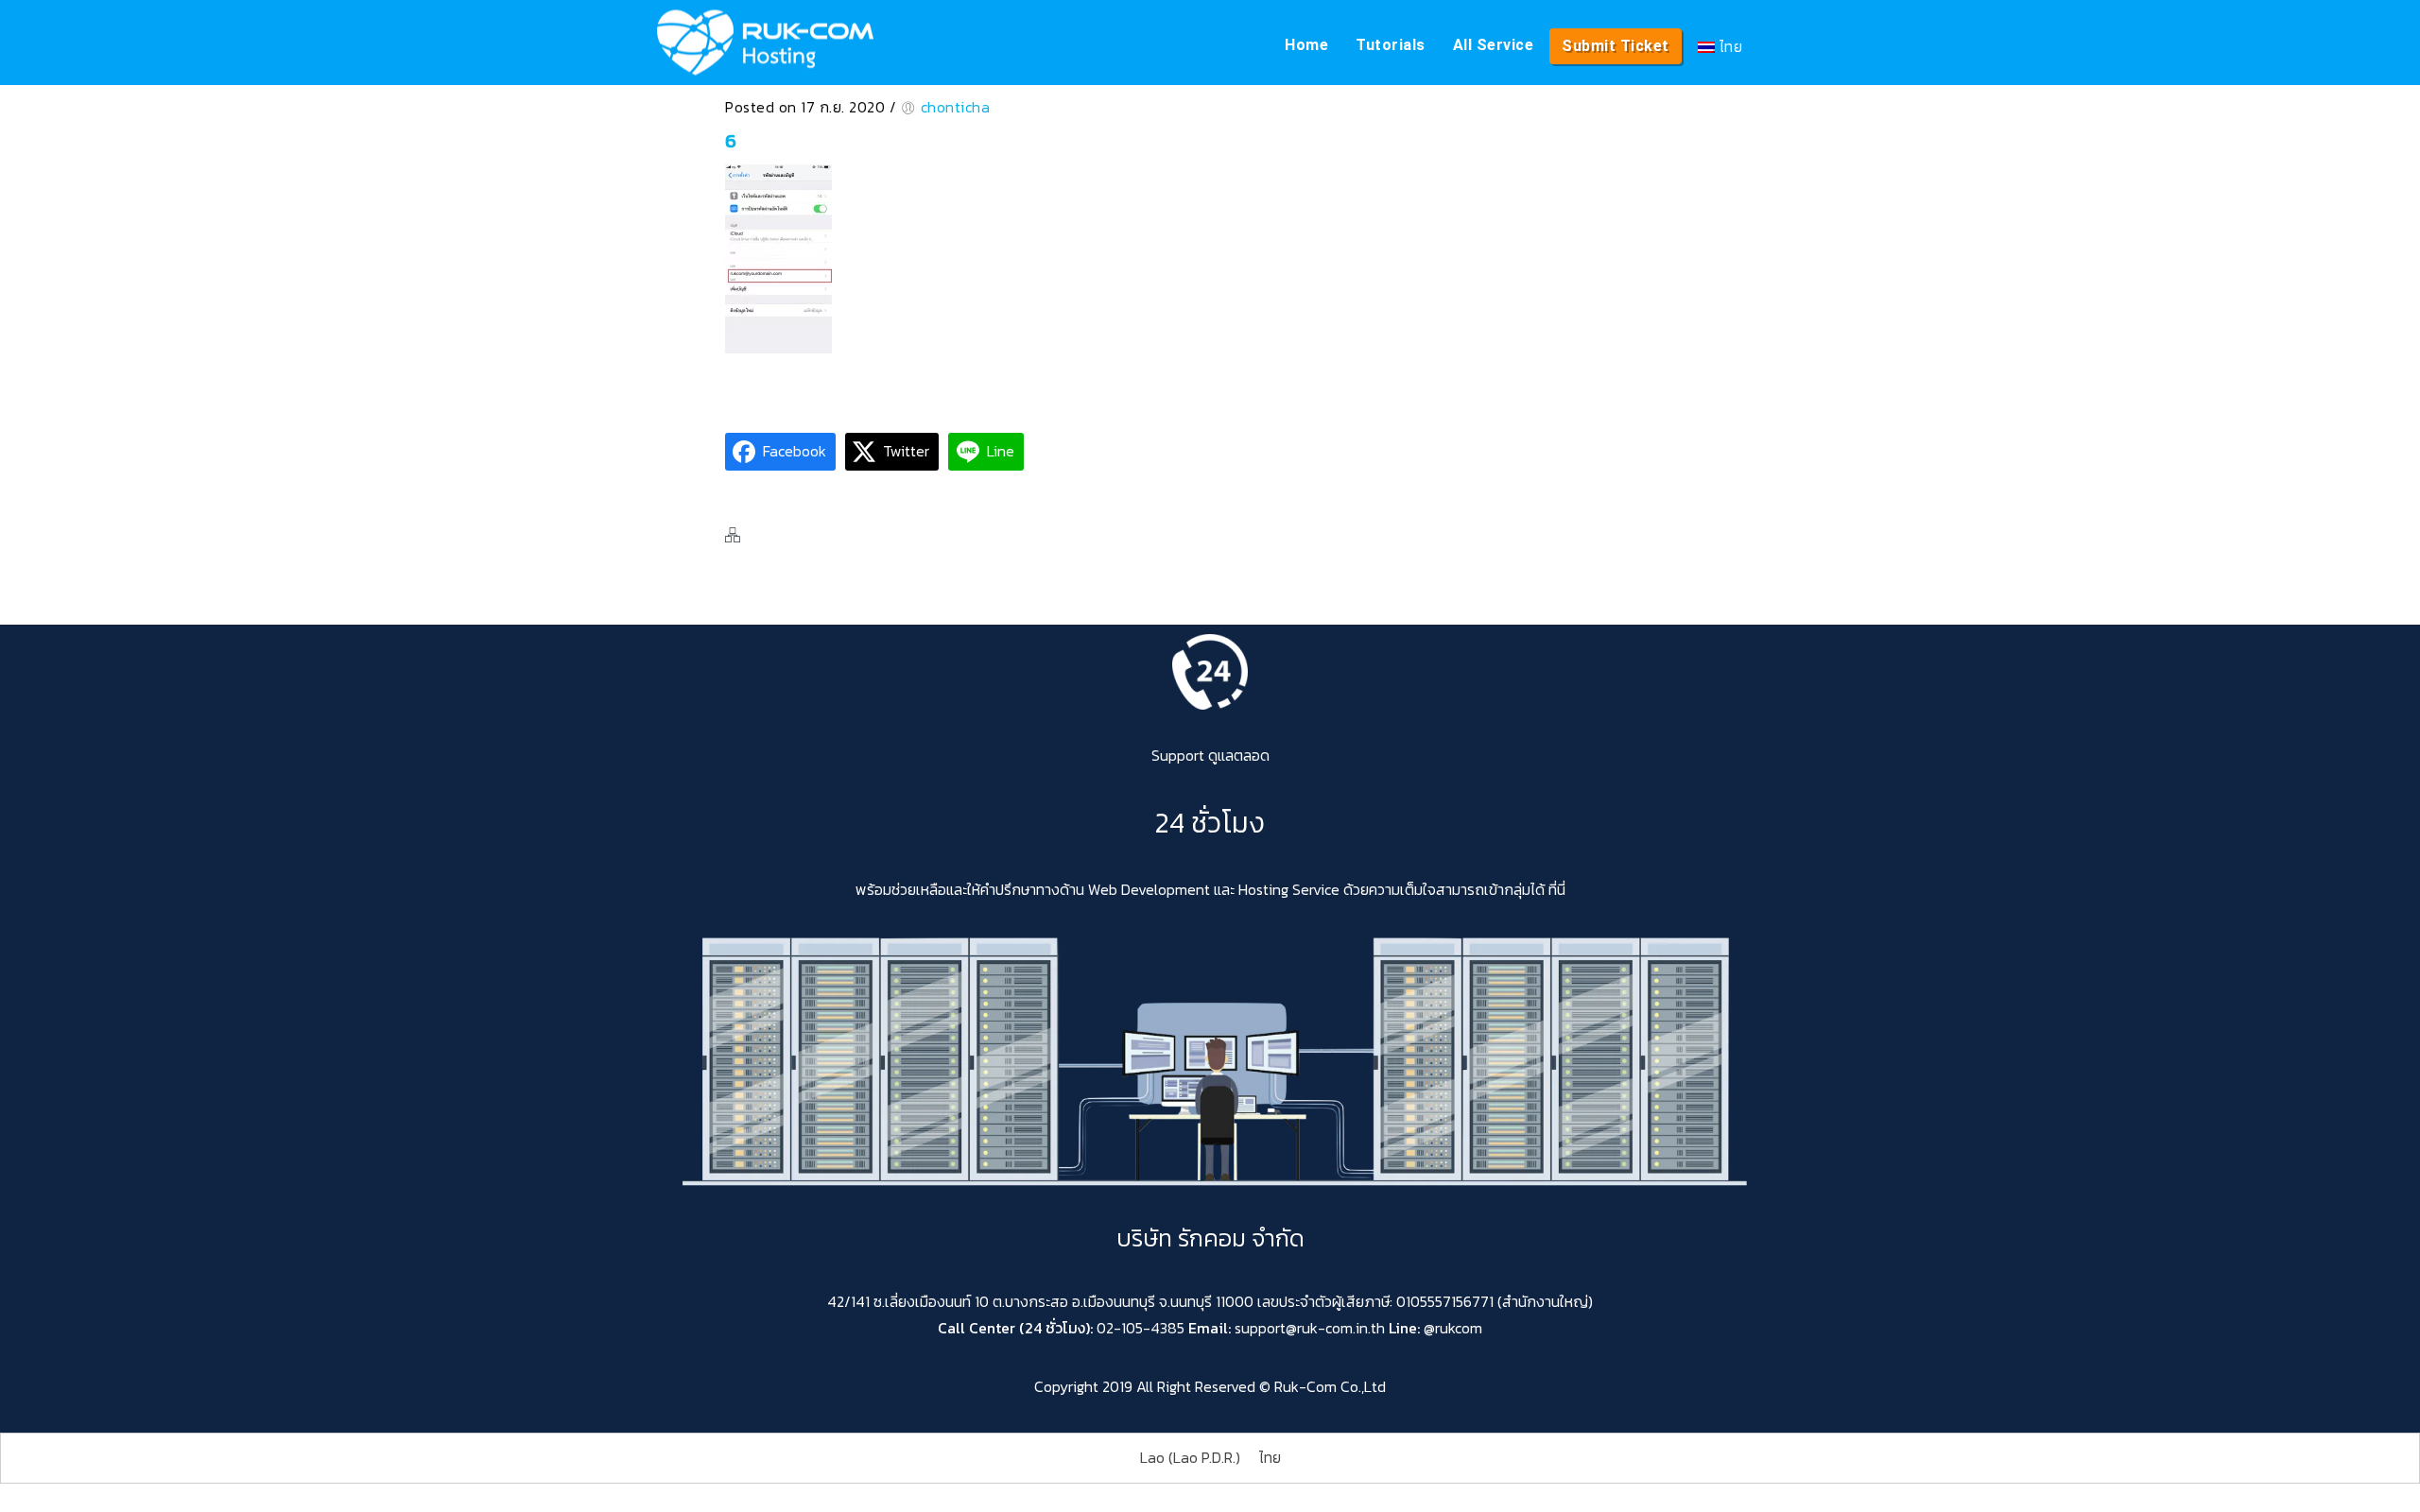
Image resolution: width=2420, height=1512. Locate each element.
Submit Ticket (1616, 46)
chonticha (956, 107)
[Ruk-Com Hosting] (765, 43)
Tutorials (1391, 45)
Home (1306, 45)
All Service (1494, 45)
